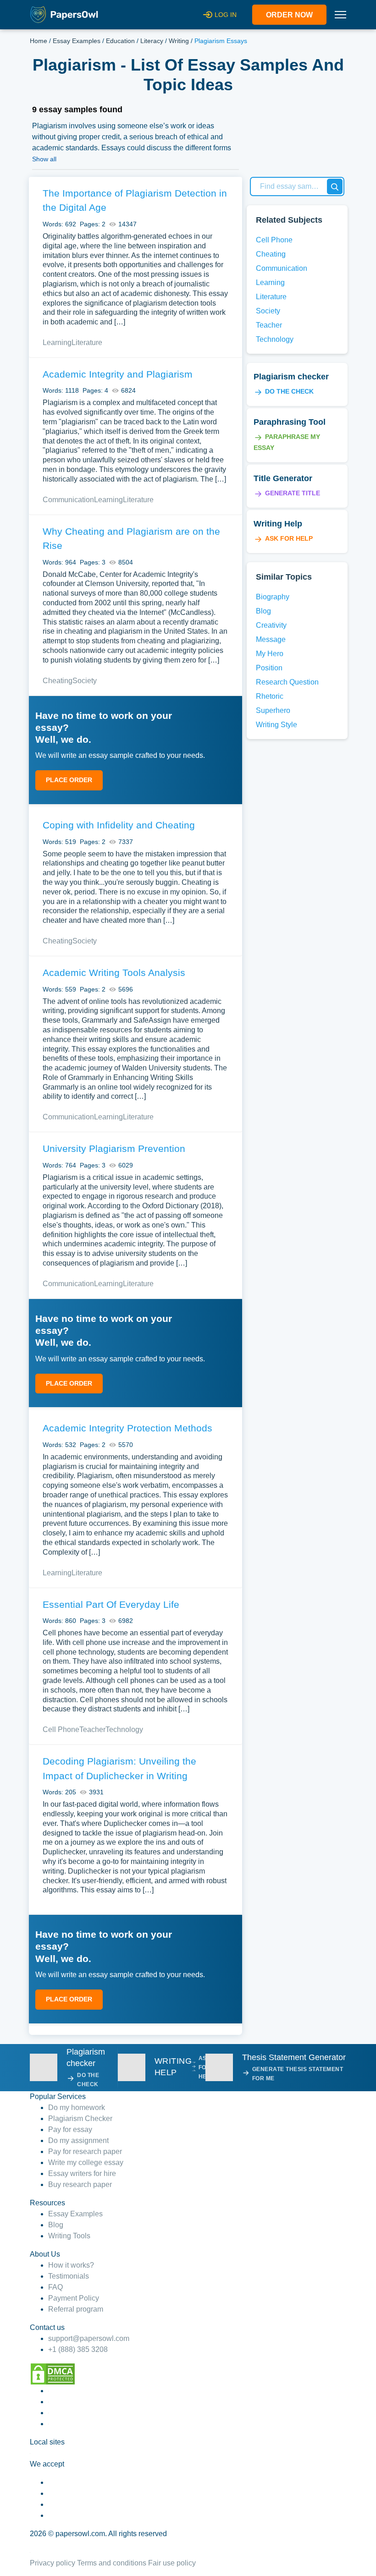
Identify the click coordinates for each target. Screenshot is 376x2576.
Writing (179, 41)
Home (39, 41)
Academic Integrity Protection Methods (127, 1428)
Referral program (76, 2309)
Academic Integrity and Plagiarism (118, 374)
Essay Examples (77, 41)
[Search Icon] (335, 186)
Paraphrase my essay (287, 442)
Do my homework (77, 2107)
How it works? (71, 2265)
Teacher (92, 1729)
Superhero (273, 710)
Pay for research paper (85, 2151)
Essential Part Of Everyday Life (111, 1604)
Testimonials (69, 2276)
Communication (68, 500)
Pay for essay (70, 2129)
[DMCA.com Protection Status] (53, 2373)
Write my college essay (86, 2162)
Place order (69, 780)
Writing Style (276, 725)
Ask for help (289, 538)
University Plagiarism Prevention (114, 1148)
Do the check (289, 391)
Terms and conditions (112, 2563)
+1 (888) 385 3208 (78, 2349)
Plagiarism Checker (80, 2118)
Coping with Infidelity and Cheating (119, 825)
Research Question (287, 682)
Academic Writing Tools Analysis (114, 973)
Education (120, 41)
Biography (273, 597)
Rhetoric (270, 696)
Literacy (152, 41)
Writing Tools (69, 2236)
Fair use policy (172, 2563)
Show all (44, 159)
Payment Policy (74, 2298)
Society (85, 681)
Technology (124, 1729)
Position (269, 668)
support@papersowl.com (89, 2338)
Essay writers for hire (82, 2173)
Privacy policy (53, 2563)
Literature (87, 343)
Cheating (58, 681)
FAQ (55, 2287)
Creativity (271, 625)
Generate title (293, 493)
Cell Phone (61, 1729)
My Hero (270, 654)
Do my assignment (78, 2140)
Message (271, 639)
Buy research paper (80, 2184)
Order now (289, 15)
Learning (57, 343)
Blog (263, 611)
